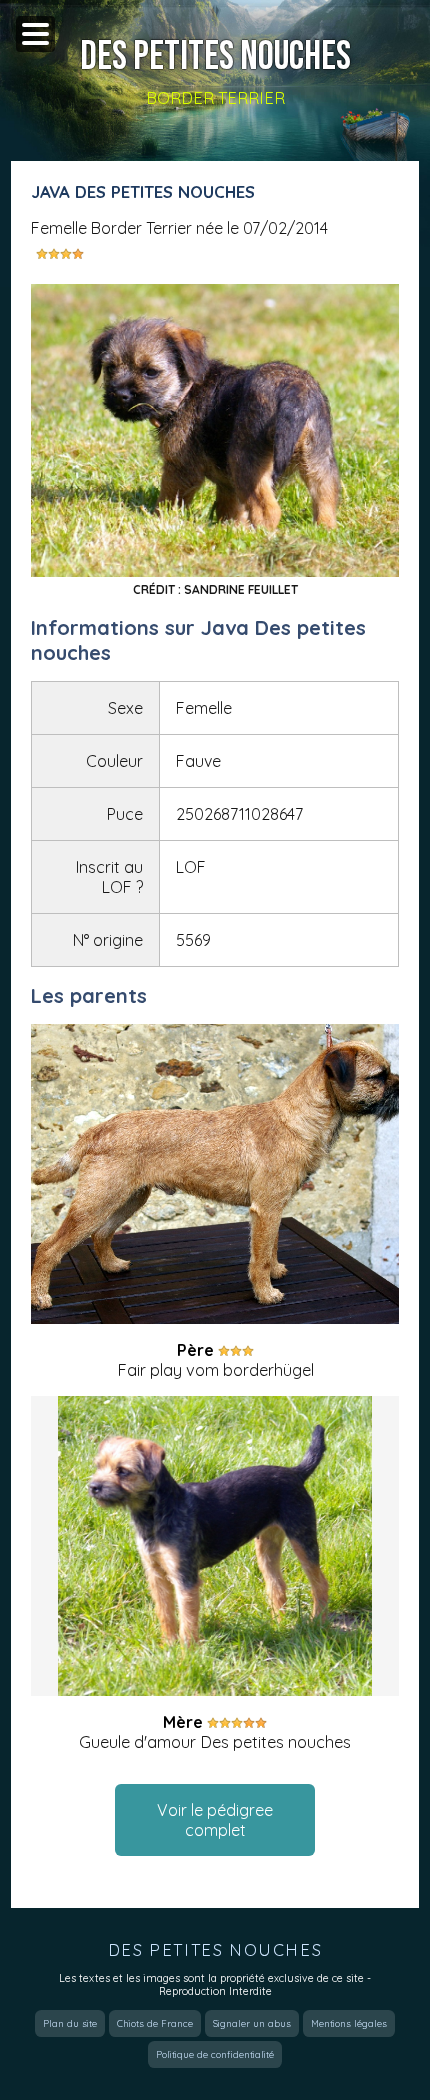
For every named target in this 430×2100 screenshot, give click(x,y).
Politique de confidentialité (215, 2054)
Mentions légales (349, 2023)
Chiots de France (155, 2023)
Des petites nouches (215, 57)
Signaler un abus (252, 2023)
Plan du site (70, 2023)
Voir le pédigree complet (215, 1820)
